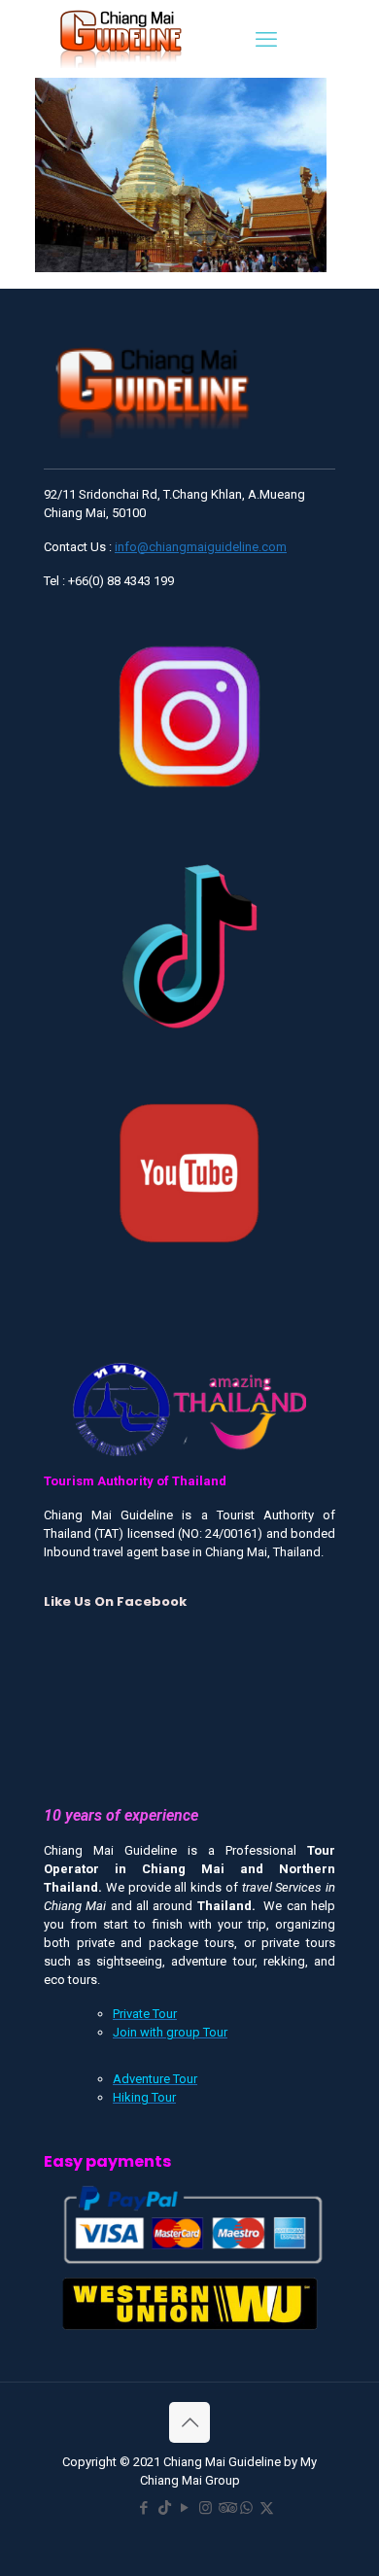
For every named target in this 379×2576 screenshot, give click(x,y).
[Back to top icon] (189, 2422)
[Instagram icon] (206, 2508)
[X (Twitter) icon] (267, 2508)
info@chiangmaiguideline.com (201, 547)
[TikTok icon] (165, 2508)
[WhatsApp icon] (246, 2508)
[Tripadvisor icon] (226, 2508)
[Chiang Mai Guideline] (120, 37)
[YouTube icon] (185, 2508)
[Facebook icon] (144, 2508)
